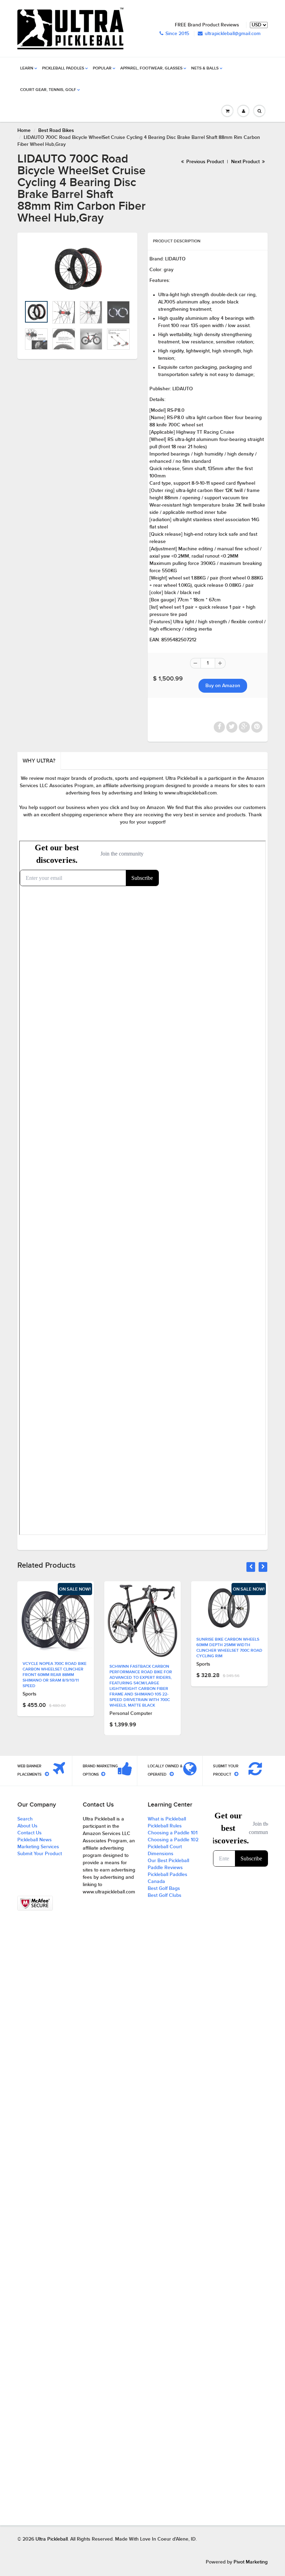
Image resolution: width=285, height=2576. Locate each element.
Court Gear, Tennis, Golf (48, 90)
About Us (27, 1826)
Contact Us (30, 1833)
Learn (27, 68)
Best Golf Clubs (165, 1895)
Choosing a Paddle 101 (173, 1833)
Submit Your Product (40, 1854)
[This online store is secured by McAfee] (35, 1903)
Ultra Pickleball (52, 2539)
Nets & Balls (205, 68)
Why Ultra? (39, 761)
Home (24, 131)
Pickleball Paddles (63, 68)
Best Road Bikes (56, 131)
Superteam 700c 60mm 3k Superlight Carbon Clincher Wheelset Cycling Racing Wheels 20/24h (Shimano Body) (229, 1651)
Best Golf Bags (164, 1889)
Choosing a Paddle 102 (173, 1840)
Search (25, 1819)
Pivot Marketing (251, 2562)
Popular (102, 68)
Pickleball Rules (165, 1826)
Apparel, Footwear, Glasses (151, 68)
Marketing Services (38, 1847)
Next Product (246, 162)
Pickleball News (35, 1840)
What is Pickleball (167, 1819)
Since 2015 (177, 34)
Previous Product (204, 162)
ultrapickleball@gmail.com (233, 34)
